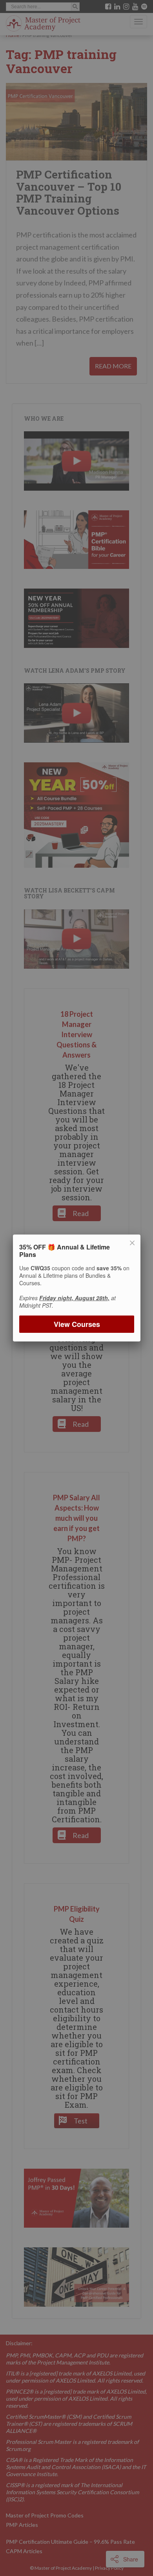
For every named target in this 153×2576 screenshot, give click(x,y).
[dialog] (76, 1288)
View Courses (76, 1324)
